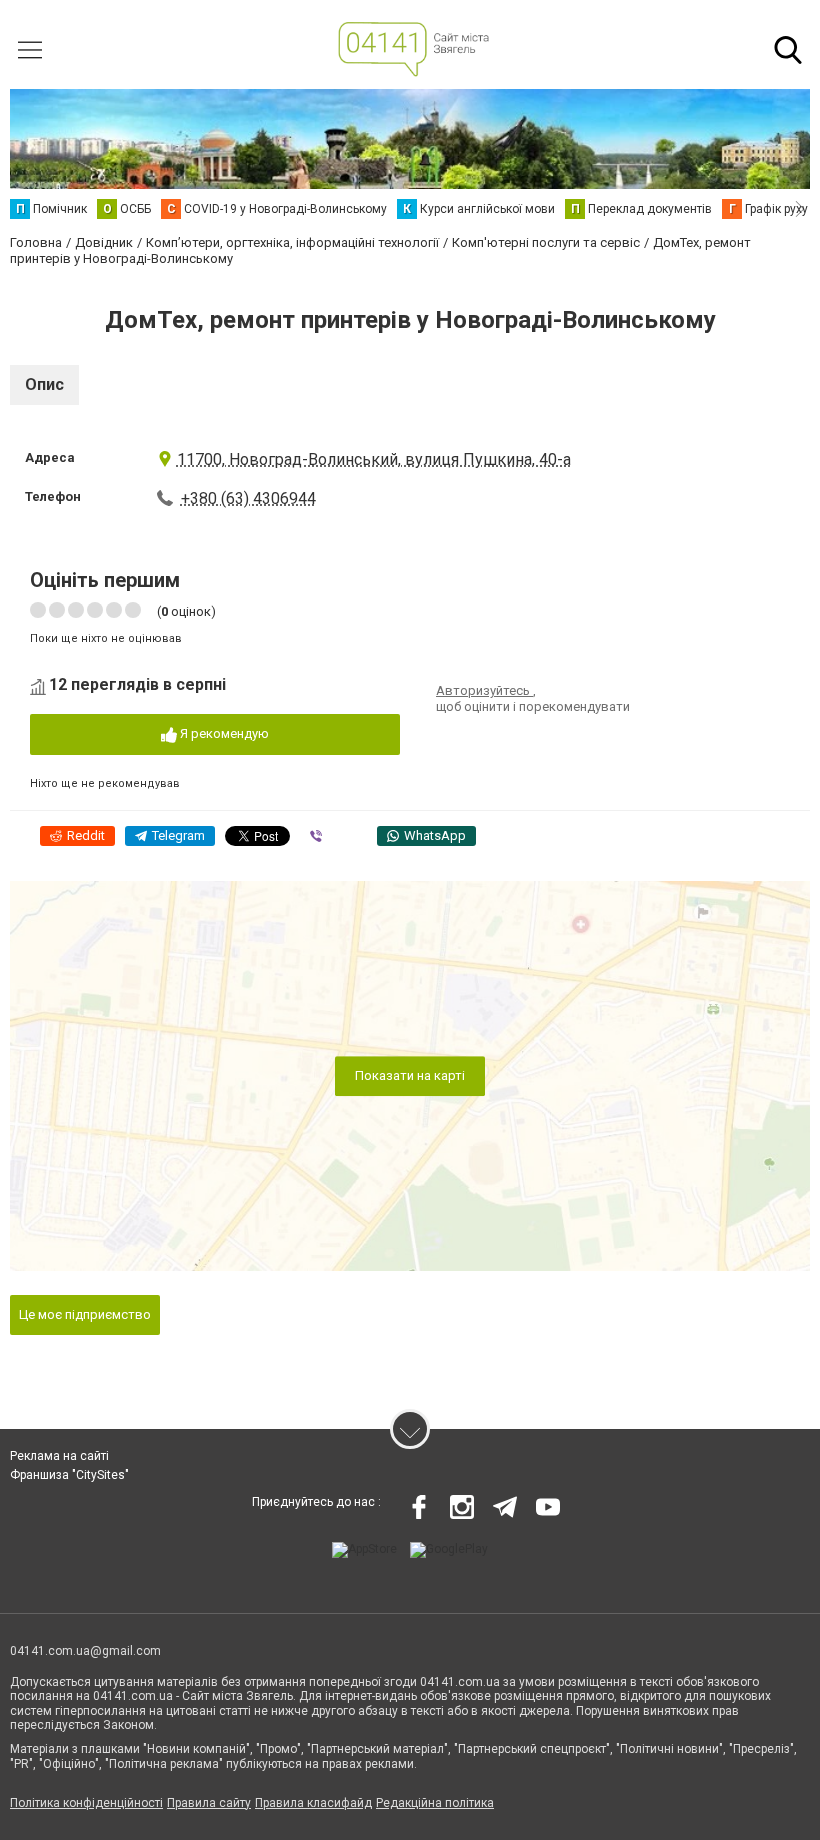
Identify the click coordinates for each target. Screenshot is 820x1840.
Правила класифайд (313, 1803)
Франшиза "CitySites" (69, 1475)
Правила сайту (209, 1803)
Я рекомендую (223, 733)
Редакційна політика (435, 1803)
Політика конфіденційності (86, 1803)
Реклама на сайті (59, 1456)
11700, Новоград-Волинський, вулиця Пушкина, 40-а (374, 459)
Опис (44, 384)
